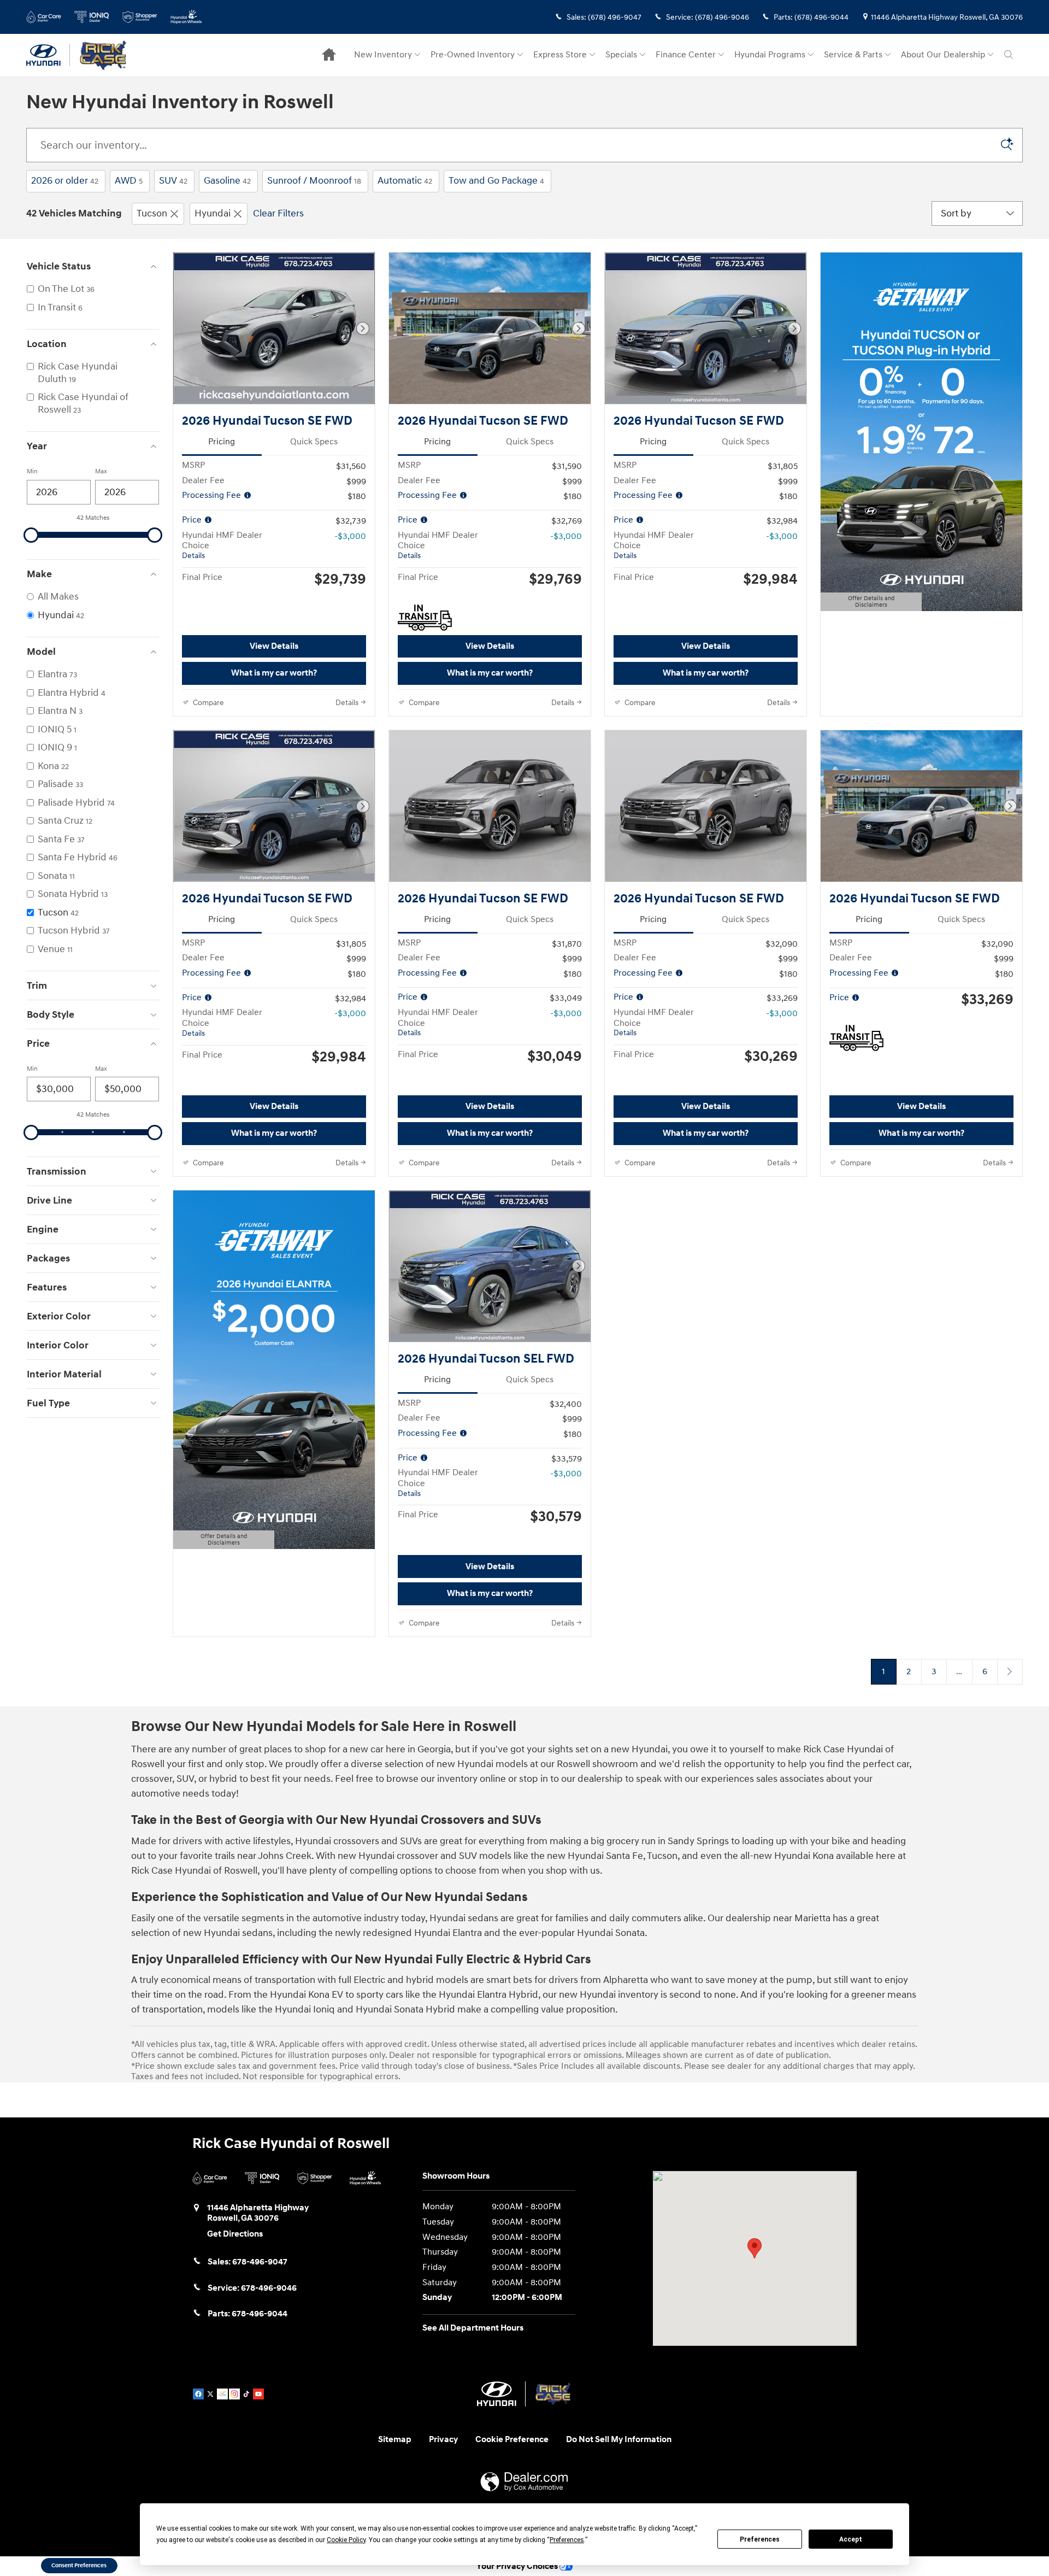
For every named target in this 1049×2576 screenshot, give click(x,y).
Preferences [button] (567, 2540)
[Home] (48, 55)
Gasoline (227, 181)
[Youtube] (258, 2394)
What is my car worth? (274, 673)
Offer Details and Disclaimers (868, 603)
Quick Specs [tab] (314, 442)
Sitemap (395, 2440)
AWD (129, 181)
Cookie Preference (512, 2440)
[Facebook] (198, 2394)
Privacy (443, 2440)
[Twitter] (210, 2394)
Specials (621, 55)
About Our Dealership (943, 55)
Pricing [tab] (222, 442)
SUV (173, 181)
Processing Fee (213, 495)
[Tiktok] (246, 2394)
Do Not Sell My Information (619, 2440)
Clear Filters (278, 213)
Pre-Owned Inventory (473, 55)
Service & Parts (853, 55)
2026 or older (65, 181)
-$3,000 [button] (350, 536)
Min (32, 471)
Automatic (405, 181)
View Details (274, 646)
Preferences (760, 2539)
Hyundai (213, 213)
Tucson (152, 213)
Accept (851, 2539)
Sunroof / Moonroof (314, 181)
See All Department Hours (473, 2328)
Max (101, 471)
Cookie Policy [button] (346, 2540)
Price (193, 520)
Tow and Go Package (496, 181)
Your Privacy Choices (518, 2566)
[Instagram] (234, 2394)
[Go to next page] (1010, 1672)
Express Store (560, 55)
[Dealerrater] (222, 2394)
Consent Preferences (79, 2565)
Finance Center (686, 55)
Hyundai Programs (770, 55)
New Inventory (383, 55)
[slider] (31, 535)
